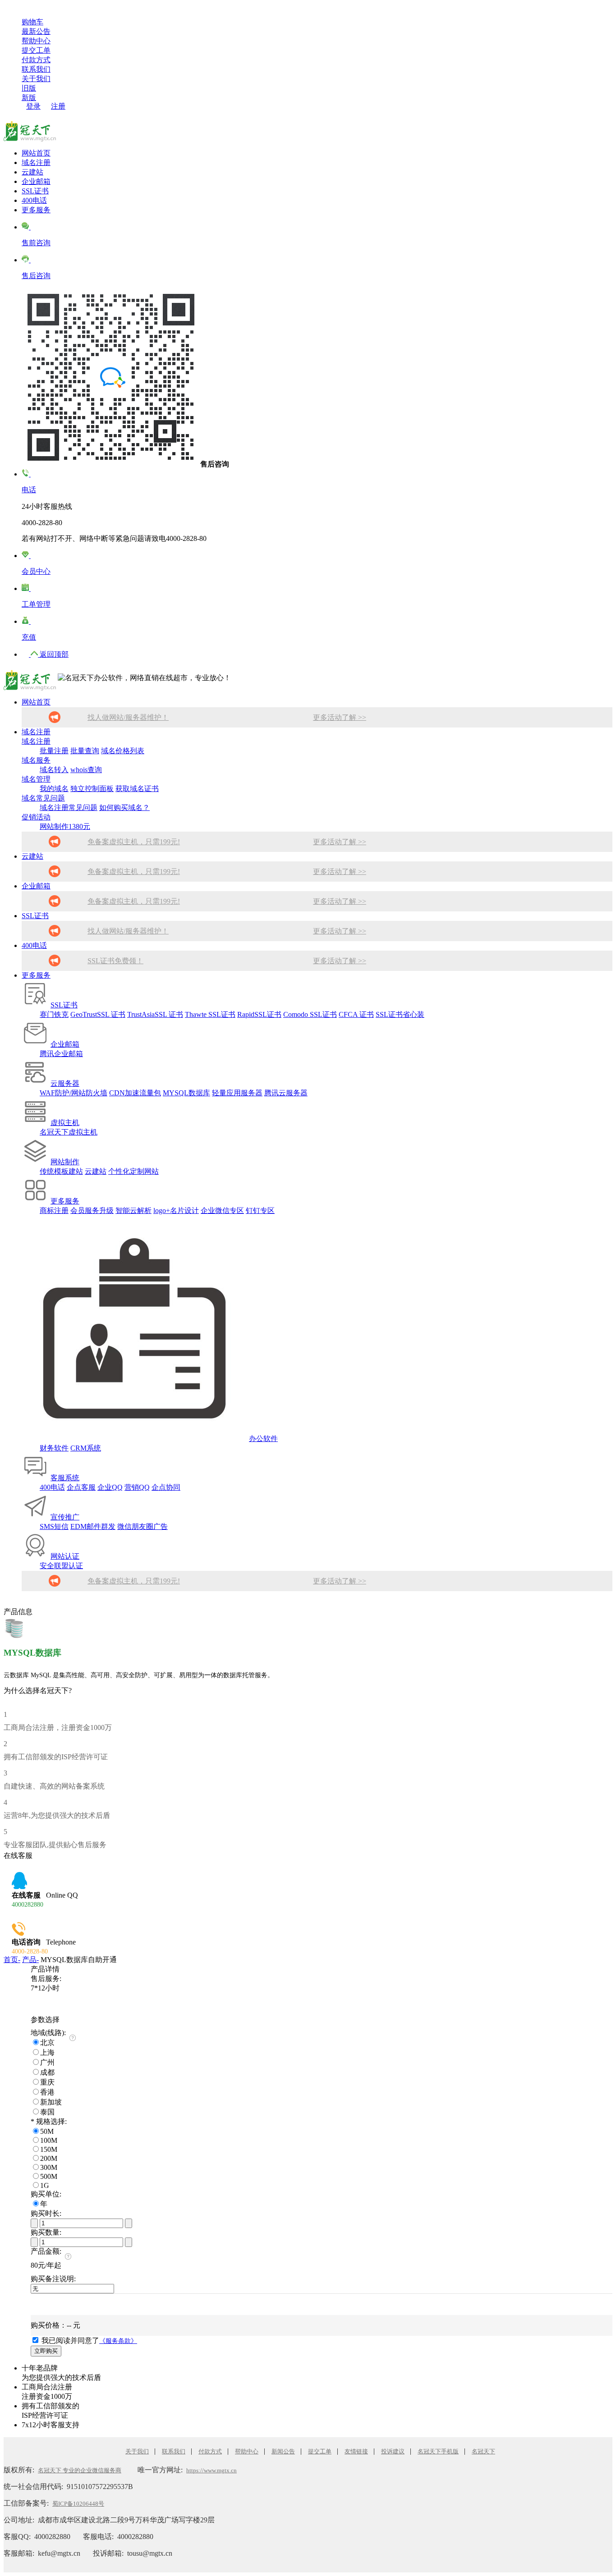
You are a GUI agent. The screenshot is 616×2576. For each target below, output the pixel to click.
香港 (47, 2092)
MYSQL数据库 (186, 1093)
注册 (58, 106)
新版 (29, 98)
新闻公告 (283, 2451)
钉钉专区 (260, 1210)
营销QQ (137, 1487)
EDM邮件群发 (93, 1526)
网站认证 (65, 1556)
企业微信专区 (222, 1210)
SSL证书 (35, 191)
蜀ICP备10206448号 (78, 2504)
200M (49, 2158)
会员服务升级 (92, 1210)
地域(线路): (48, 2033)
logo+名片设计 (176, 1210)
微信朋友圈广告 (143, 1526)
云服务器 (65, 1083)
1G (45, 2185)
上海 (47, 2052)
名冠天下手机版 (438, 2451)
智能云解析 (133, 1210)
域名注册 (36, 162)
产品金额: (46, 2251)
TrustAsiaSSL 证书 (155, 1014)
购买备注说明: (53, 2279)
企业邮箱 (36, 181)
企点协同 (166, 1487)
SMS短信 (54, 1526)
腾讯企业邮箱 (61, 1054)
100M (49, 2140)
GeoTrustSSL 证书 (98, 1014)
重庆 (47, 2082)
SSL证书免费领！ (115, 961)
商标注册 (54, 1210)
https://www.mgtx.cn (211, 2470)
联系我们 (36, 69)
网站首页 (36, 153)
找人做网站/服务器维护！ (128, 717)
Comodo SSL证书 (310, 1014)
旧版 (29, 88)
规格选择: (49, 2121)
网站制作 (65, 1162)
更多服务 (36, 210)
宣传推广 (65, 1517)
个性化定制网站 (133, 1171)
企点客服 (81, 1487)
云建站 (32, 172)
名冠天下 (483, 2451)
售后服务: (46, 1979)
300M (49, 2167)
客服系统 (65, 1478)
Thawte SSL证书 (210, 1014)
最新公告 (36, 31)
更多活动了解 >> (340, 717)
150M (49, 2149)
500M (49, 2176)
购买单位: (46, 2194)
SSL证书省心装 (400, 1014)
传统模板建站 (61, 1171)
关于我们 (36, 79)
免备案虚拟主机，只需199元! (134, 842)
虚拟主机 (65, 1123)
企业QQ (110, 1487)
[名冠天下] (30, 129)
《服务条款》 (118, 2341)
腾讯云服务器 (286, 1093)
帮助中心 (36, 41)
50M (47, 2131)
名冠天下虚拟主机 (69, 1132)
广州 (47, 2062)
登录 (33, 106)
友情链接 (356, 2451)
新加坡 (51, 2102)
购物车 (32, 22)
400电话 (34, 200)
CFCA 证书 (356, 1014)
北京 (47, 2043)
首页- (12, 1960)
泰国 (47, 2112)
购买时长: (46, 2213)
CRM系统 (86, 1448)
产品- (30, 1960)
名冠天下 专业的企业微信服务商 (80, 2470)
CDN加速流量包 (135, 1093)
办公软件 (263, 1439)
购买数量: (46, 2232)
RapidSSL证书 (259, 1014)
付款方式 (36, 60)
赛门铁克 (54, 1014)
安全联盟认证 (61, 1566)
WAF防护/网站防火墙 (74, 1093)
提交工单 (36, 50)
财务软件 (54, 1448)
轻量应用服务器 (237, 1093)
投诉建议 (393, 2451)
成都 (47, 2072)
